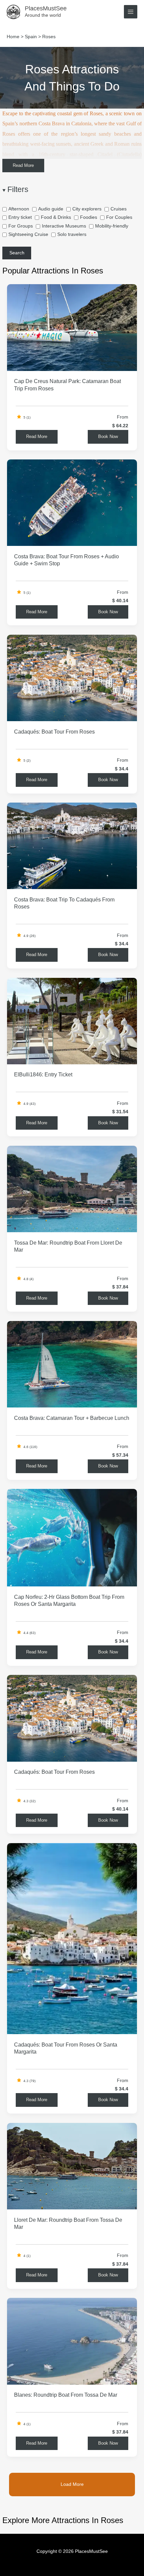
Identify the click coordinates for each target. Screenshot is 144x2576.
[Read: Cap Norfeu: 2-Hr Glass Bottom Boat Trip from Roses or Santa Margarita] (72, 1537)
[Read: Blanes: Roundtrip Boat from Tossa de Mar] (72, 2341)
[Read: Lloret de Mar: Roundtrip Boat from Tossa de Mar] (72, 2166)
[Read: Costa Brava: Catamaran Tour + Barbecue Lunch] (72, 1364)
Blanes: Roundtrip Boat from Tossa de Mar (66, 2395)
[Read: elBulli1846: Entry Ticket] (72, 1021)
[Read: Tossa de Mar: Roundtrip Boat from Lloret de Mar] (72, 1189)
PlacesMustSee (46, 8)
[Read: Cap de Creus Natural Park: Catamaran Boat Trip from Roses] (72, 327)
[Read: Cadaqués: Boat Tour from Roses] (72, 678)
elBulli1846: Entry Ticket (43, 1074)
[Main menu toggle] (131, 12)
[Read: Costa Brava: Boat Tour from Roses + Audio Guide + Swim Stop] (72, 502)
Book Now (108, 436)
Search (17, 253)
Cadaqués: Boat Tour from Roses (54, 732)
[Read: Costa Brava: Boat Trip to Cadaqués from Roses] (72, 846)
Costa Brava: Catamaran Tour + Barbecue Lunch (72, 1418)
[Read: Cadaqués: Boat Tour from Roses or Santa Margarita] (72, 1938)
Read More (23, 165)
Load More (72, 2485)
